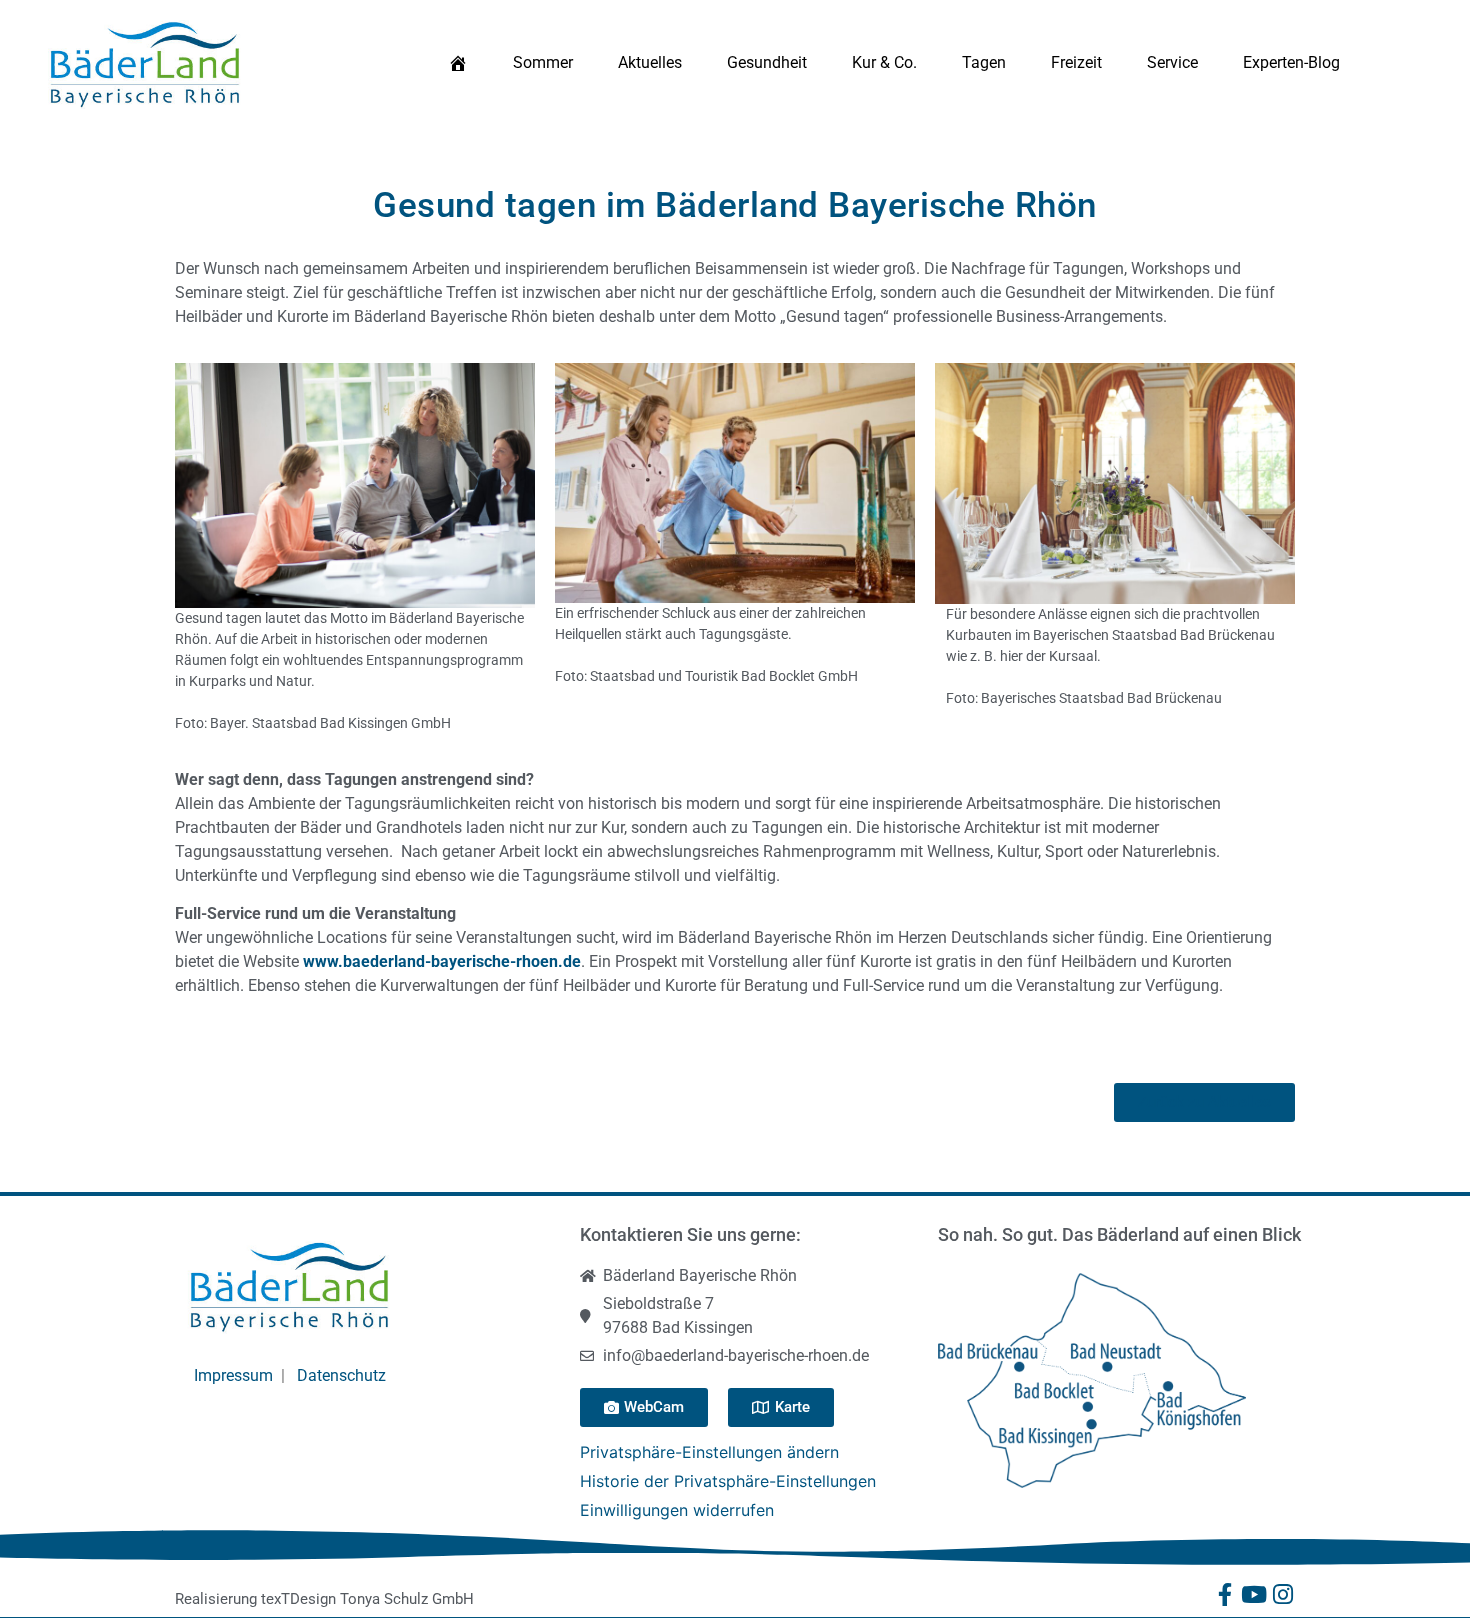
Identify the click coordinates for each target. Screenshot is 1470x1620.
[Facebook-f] (1225, 1594)
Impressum (233, 1375)
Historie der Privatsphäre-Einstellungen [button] (728, 1481)
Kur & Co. (884, 62)
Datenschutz (341, 1375)
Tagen (984, 62)
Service (1172, 62)
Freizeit (1076, 62)
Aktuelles (650, 62)
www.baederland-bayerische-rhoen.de (442, 961)
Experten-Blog (1291, 62)
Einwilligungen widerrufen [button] (677, 1510)
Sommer (543, 62)
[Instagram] (1283, 1594)
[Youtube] (1254, 1594)
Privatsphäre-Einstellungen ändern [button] (709, 1452)
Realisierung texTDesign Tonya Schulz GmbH (324, 1599)
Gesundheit (767, 62)
